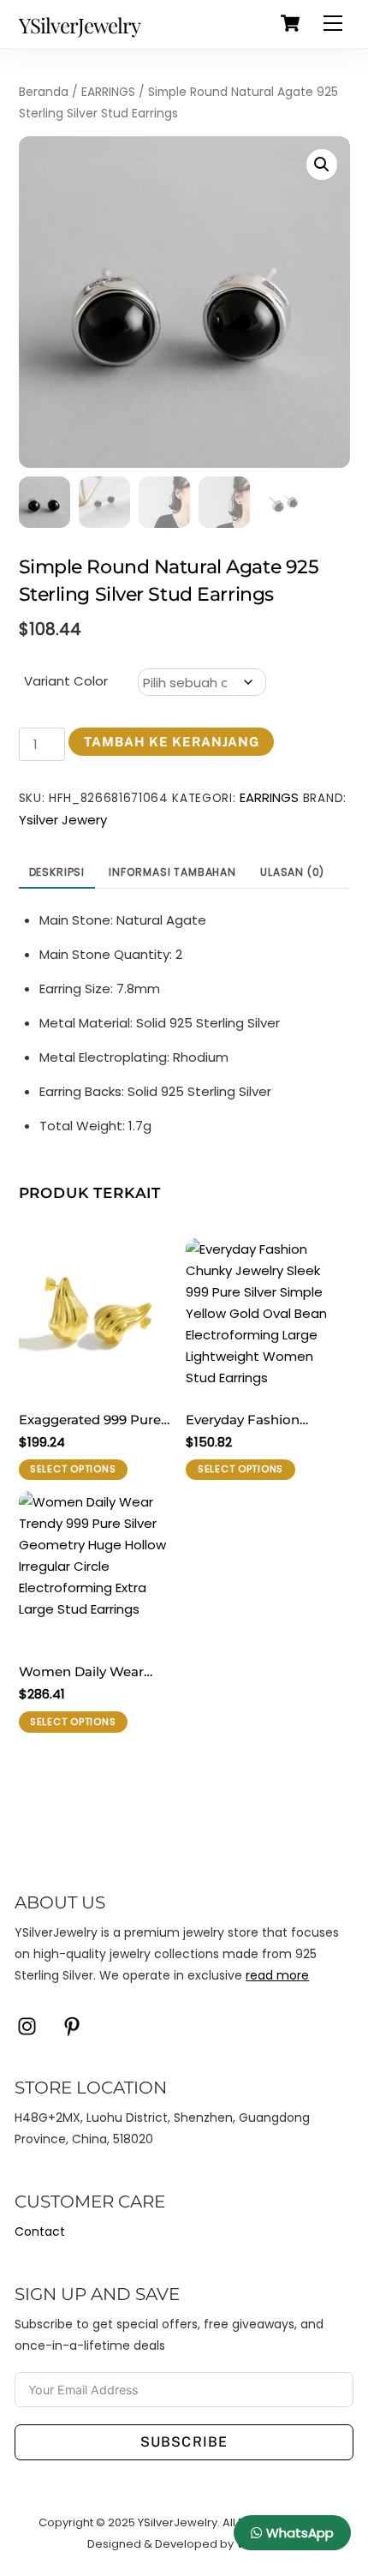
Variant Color (66, 681)
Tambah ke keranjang (172, 742)
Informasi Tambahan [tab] (172, 872)
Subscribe (184, 2442)
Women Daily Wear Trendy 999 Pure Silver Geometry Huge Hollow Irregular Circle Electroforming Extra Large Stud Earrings (95, 1673)
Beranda (44, 92)
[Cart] (290, 23)
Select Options (73, 1469)
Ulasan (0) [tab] (292, 872)
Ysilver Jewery (63, 820)
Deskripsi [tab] (57, 872)
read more (277, 1975)
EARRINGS (108, 92)
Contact (40, 2232)
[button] (322, 165)
